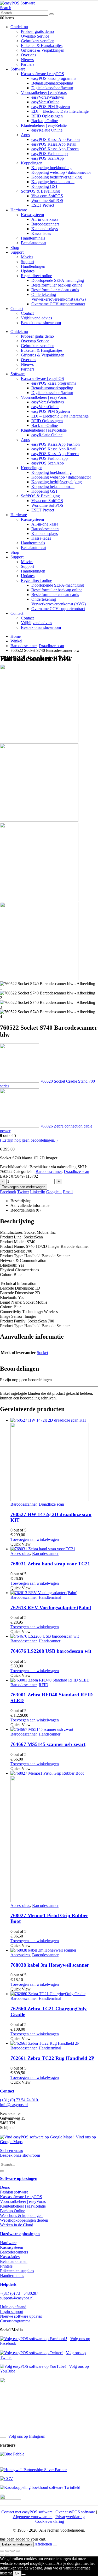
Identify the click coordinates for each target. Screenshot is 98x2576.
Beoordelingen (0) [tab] (25, 1210)
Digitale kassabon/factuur (52, 88)
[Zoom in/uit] (2, 2551)
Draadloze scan (76, 1171)
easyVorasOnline (45, 102)
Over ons (28, 55)
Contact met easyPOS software (27, 2512)
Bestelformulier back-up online (57, 285)
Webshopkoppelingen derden (24, 2220)
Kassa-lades (41, 233)
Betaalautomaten (14, 2261)
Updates (28, 271)
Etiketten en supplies (17, 2271)
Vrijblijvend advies (36, 318)
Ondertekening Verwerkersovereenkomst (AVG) (59, 297)
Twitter (23, 1192)
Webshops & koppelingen (21, 2216)
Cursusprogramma (15, 2321)
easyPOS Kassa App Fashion (56, 139)
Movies (27, 257)
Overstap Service (35, 36)
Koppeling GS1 (44, 186)
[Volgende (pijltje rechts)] (7, 2555)
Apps (25, 135)
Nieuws (27, 60)
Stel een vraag (12, 2151)
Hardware (19, 210)
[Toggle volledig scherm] (7, 2551)
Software (18, 69)
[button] (6, 8)
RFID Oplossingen (47, 116)
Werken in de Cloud (17, 2225)
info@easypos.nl (14, 2105)
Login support (12, 2312)
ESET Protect (43, 205)
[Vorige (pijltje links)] (2, 2555)
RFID (44, 1685)
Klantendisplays (45, 229)
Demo (5, 2187)
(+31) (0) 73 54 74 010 (19, 2100)
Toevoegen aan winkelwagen (24, 1187)
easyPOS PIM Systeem (51, 107)
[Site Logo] (18, 3)
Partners (28, 64)
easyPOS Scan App (48, 158)
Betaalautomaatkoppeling (52, 83)
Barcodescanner (49, 1171)
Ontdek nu (19, 27)
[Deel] (13, 2551)
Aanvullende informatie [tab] (30, 1205)
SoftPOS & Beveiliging (40, 191)
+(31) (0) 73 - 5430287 (19, 2293)
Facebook (8, 1192)
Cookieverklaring (50, 2521)
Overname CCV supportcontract (58, 304)
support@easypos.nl (17, 2298)
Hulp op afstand (13, 2307)
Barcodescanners (45, 224)
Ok (17, 2573)
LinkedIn (38, 1192)
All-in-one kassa (45, 219)
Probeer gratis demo (37, 31)
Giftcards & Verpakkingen (43, 50)
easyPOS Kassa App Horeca (55, 149)
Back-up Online (45, 121)
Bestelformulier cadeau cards (55, 290)
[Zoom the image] (49, 2454)
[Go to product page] (54, 1460)
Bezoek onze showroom (41, 323)
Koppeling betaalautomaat (53, 182)
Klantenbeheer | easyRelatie (44, 125)
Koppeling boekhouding (51, 168)
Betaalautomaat (34, 243)
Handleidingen (33, 266)
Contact (17, 309)
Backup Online (13, 2211)
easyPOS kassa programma (54, 78)
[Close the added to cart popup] (55, 2545)
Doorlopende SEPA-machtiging (58, 280)
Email (68, 1192)
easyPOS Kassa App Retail (54, 144)
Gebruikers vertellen (38, 41)
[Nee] (24, 2574)
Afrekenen (43, 2544)
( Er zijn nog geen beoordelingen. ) (29, 1140)
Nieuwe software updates (21, 2316)
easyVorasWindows (48, 97)
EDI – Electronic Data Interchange (60, 111)
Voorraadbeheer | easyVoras (44, 93)
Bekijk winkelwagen (17, 2544)
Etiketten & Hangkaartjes (42, 46)
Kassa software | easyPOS (42, 74)
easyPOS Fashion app (50, 154)
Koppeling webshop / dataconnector (61, 172)
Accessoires (20, 1554)
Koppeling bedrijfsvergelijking (57, 177)
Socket (42, 1353)
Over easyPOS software (75, 2512)
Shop (15, 248)
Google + (54, 1192)
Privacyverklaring (70, 2517)
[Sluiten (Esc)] (18, 2551)
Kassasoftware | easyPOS (21, 2197)
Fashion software (14, 2192)
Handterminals (33, 238)
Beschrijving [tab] (21, 1201)
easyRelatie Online (47, 130)
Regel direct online (36, 276)
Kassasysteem (32, 215)
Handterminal (50, 1597)
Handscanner (50, 1641)
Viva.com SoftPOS (47, 196)
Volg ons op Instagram (27, 2436)
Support (17, 252)
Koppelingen (32, 163)
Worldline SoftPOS (47, 201)
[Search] (51, 14)
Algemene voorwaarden (33, 2517)
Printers (6, 2266)
